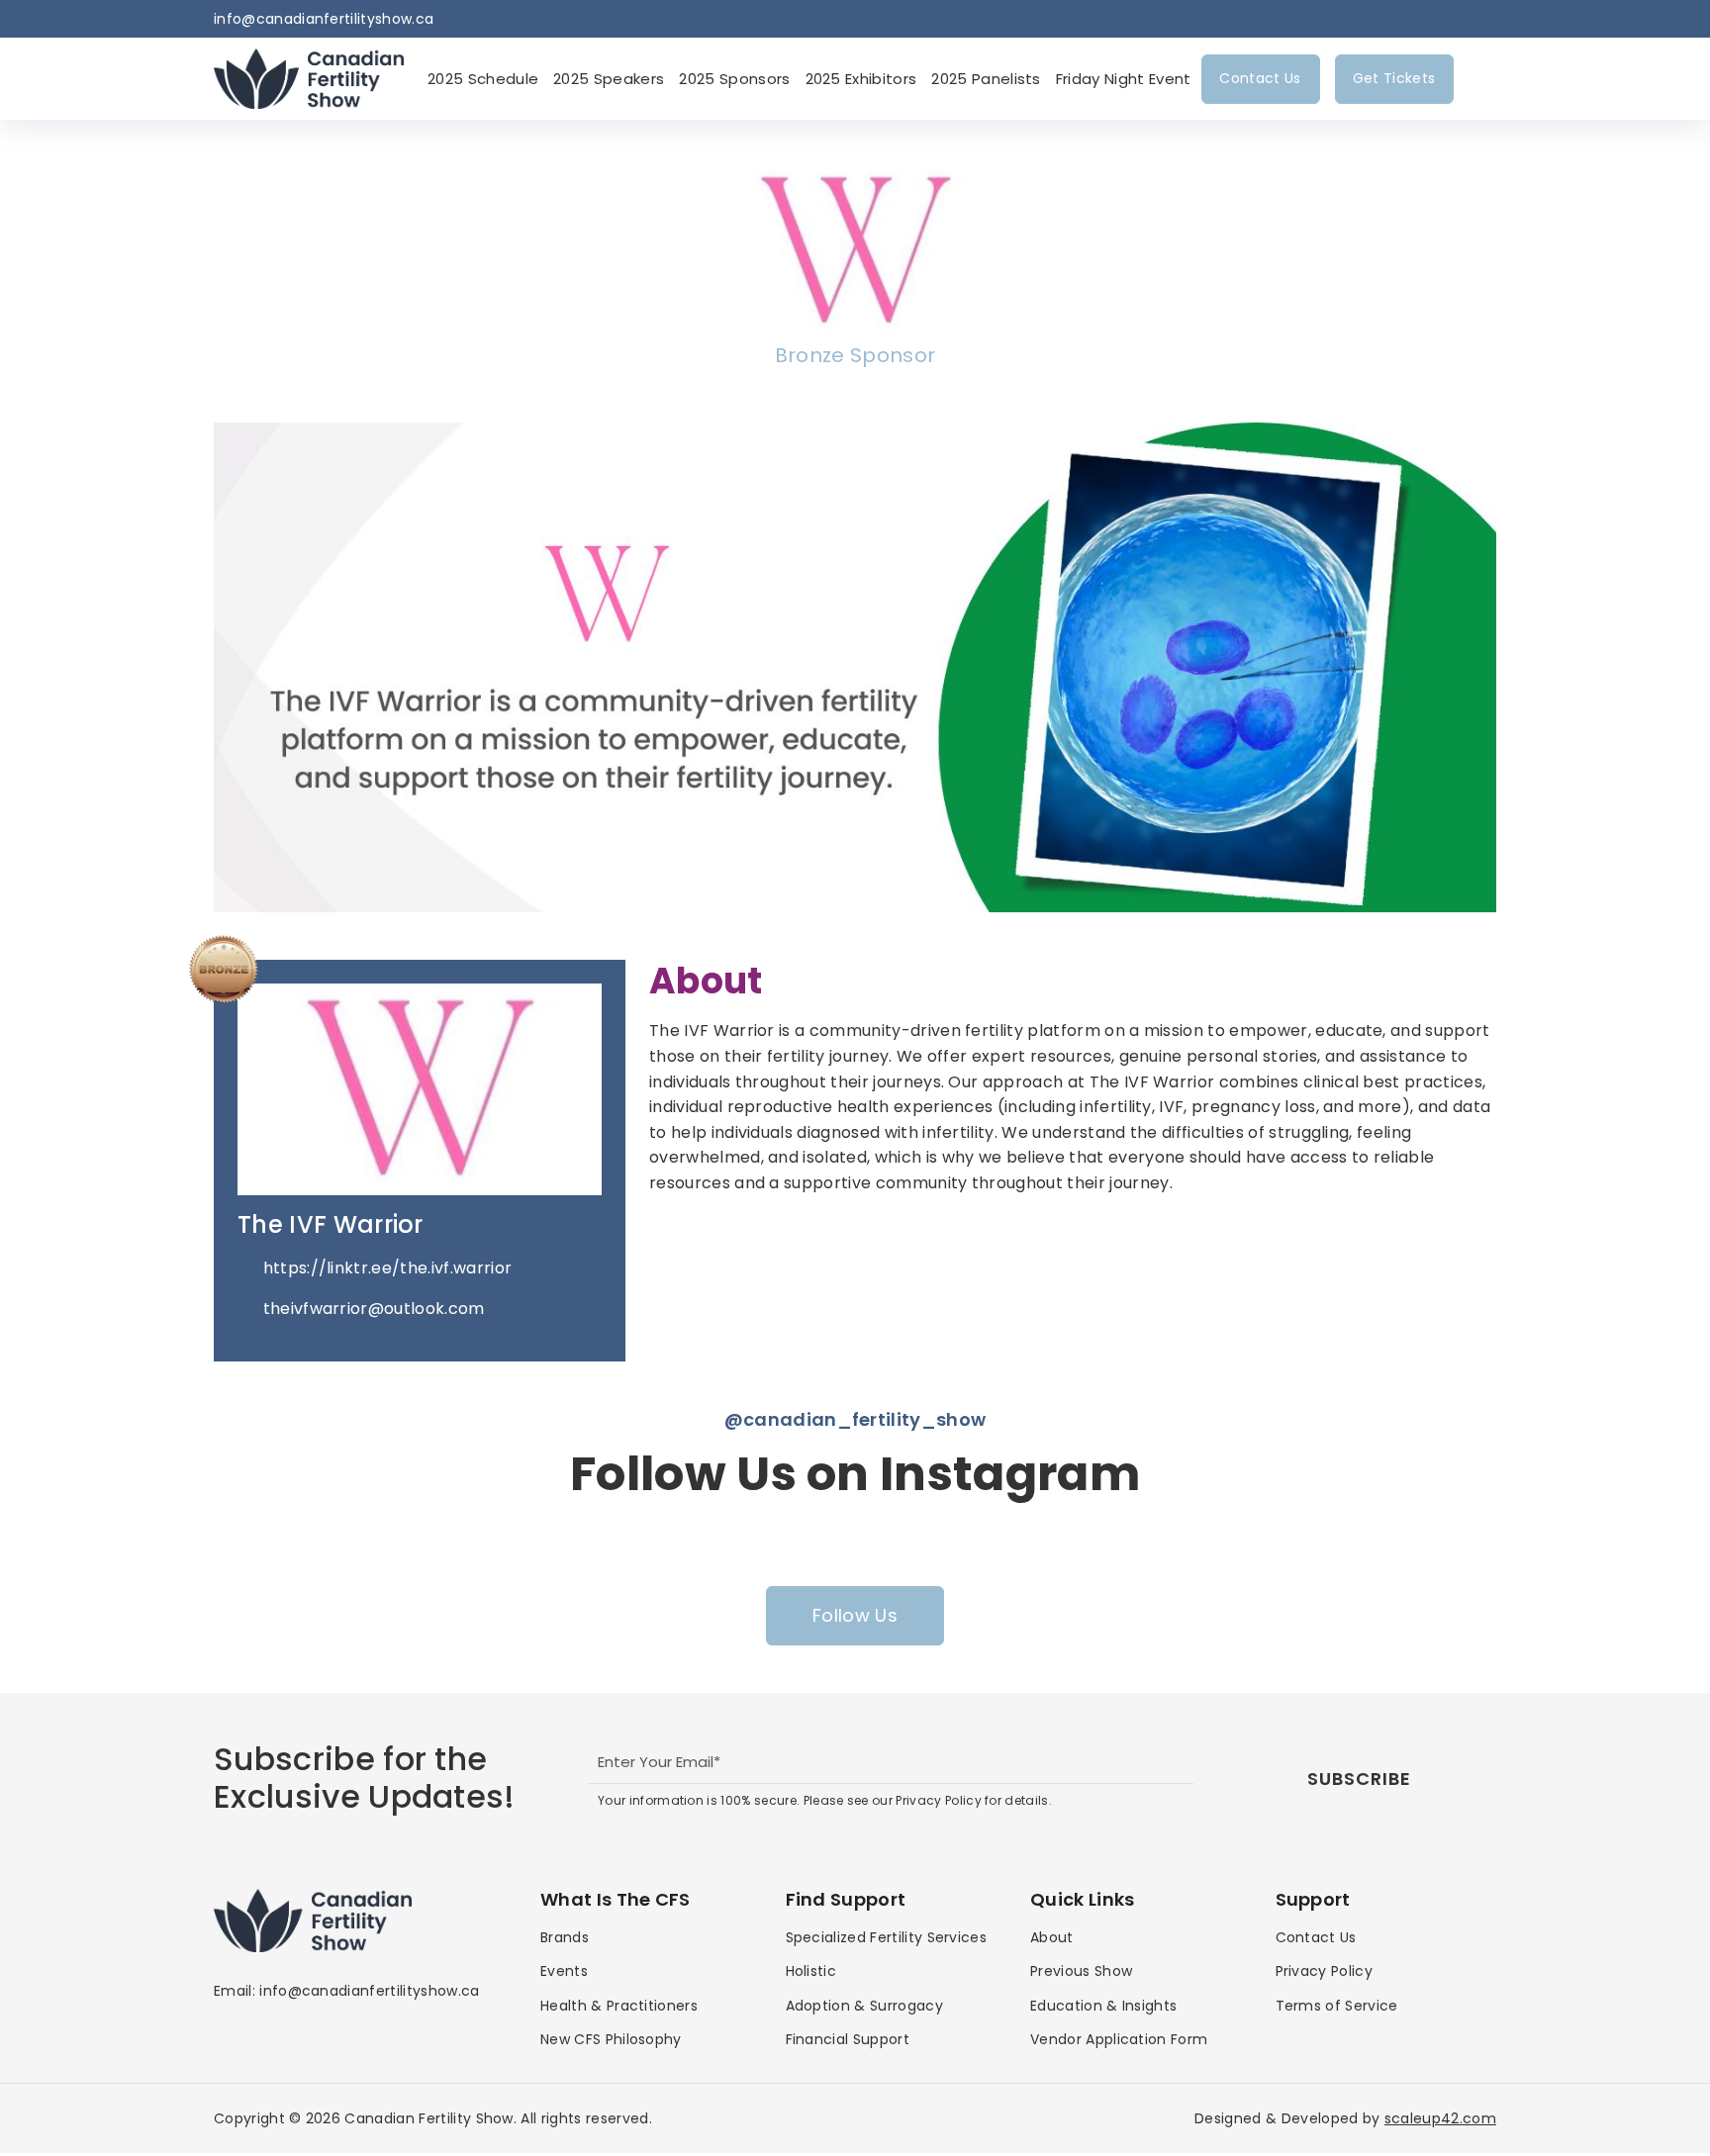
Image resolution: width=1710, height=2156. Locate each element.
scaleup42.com (1440, 2118)
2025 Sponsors (734, 79)
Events (564, 1971)
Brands (565, 1937)
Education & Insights (1103, 2006)
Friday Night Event (1124, 79)
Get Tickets (1394, 78)
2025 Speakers (609, 79)
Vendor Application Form (1119, 2039)
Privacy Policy (1324, 1971)
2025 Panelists (986, 79)
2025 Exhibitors (861, 79)
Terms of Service (1337, 2006)
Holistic (811, 1971)
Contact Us (1260, 78)
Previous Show (1081, 1971)
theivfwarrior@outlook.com (374, 1309)
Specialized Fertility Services (887, 1937)
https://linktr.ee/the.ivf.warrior (388, 1268)
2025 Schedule (483, 79)
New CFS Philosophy (611, 2039)
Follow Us (855, 1615)
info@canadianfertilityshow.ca (324, 19)
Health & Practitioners (619, 2006)
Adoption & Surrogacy (864, 2006)
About (1052, 1937)
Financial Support (848, 2039)
